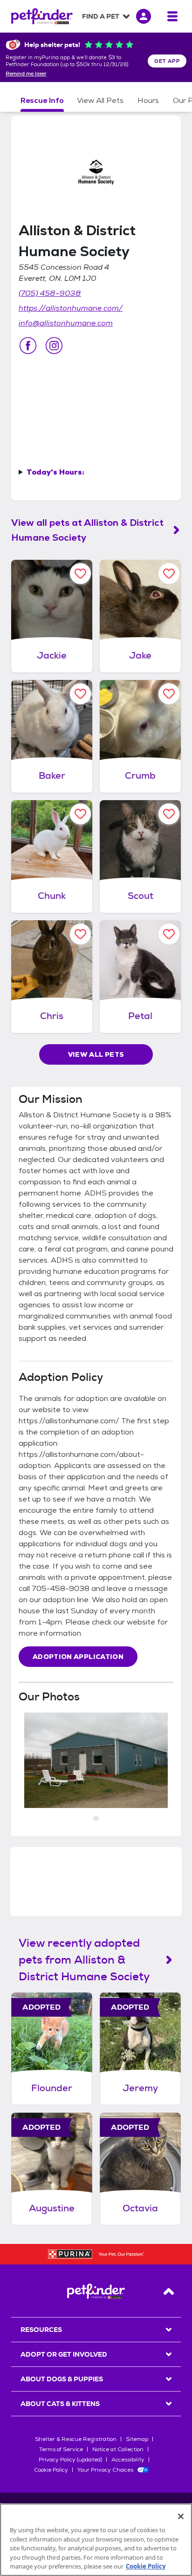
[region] (96, 2540)
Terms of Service (61, 2449)
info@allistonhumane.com (66, 323)
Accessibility (128, 2460)
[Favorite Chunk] (80, 814)
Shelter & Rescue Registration (76, 2439)
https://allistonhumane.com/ (71, 308)
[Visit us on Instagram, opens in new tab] (54, 346)
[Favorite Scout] (169, 814)
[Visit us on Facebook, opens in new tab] (28, 346)
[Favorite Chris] (80, 934)
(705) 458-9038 (50, 293)
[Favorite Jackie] (80, 574)
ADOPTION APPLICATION (78, 1657)
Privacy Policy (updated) (70, 2460)
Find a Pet (101, 16)
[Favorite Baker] (80, 694)
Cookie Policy (51, 2470)
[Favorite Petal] (169, 934)
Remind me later (26, 74)
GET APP (167, 61)
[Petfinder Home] (42, 16)
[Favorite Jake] (169, 574)
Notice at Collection (118, 2449)
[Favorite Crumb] (169, 694)
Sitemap (137, 2439)
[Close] (181, 2516)
